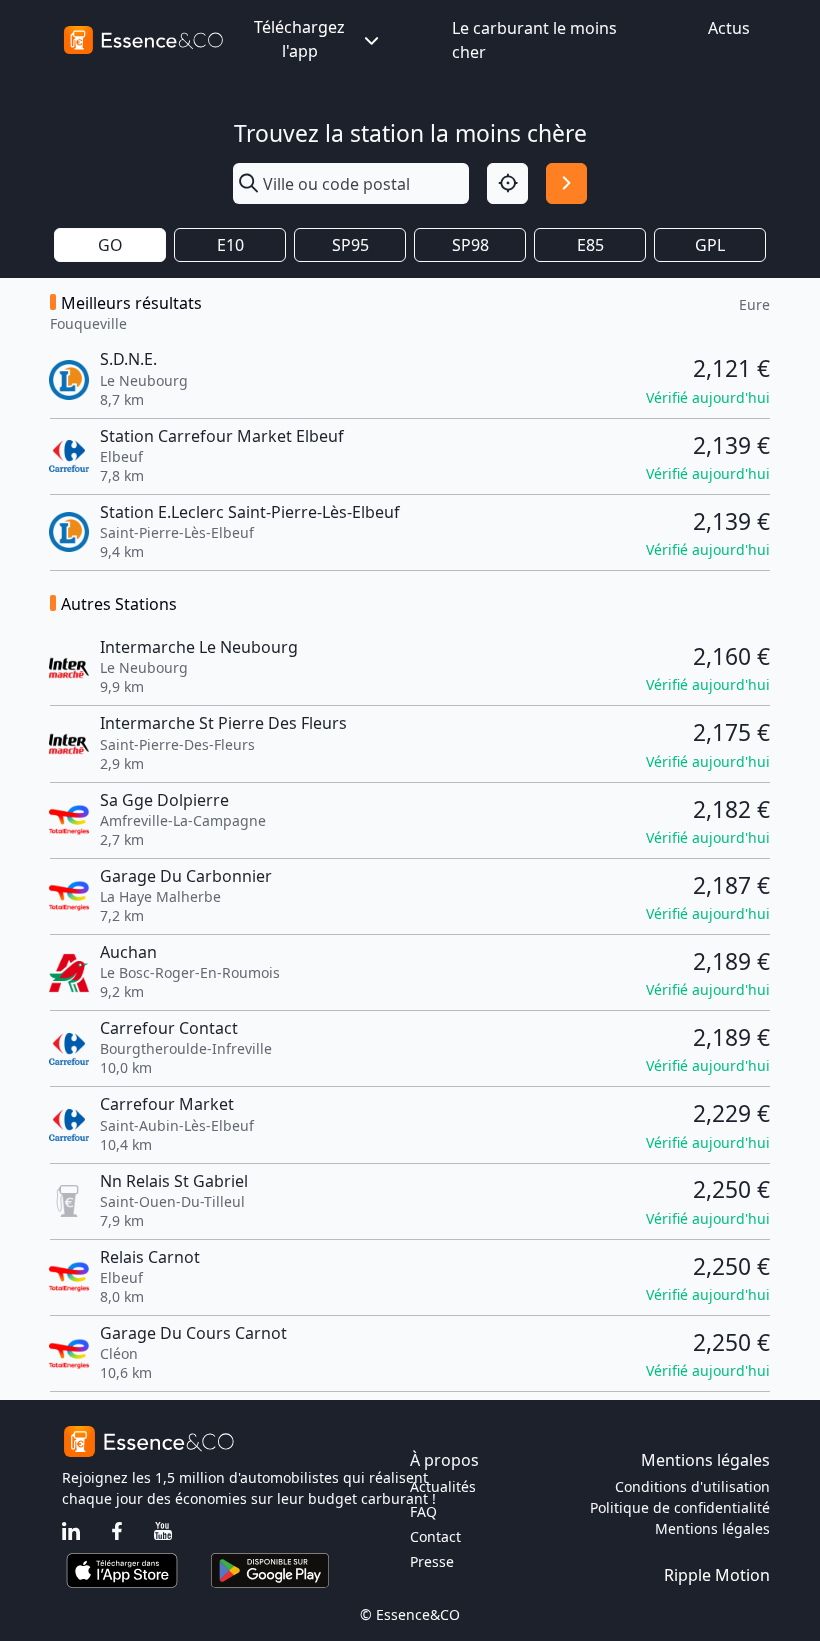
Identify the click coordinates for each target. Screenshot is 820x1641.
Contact (435, 1536)
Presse (432, 1561)
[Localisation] (507, 183)
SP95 (350, 245)
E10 (230, 245)
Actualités (443, 1486)
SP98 (470, 245)
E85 (590, 245)
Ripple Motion (717, 1575)
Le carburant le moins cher (534, 40)
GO (110, 245)
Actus (729, 28)
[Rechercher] (566, 183)
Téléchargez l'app (299, 39)
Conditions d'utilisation (692, 1486)
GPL (710, 245)
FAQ (423, 1511)
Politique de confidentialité (680, 1507)
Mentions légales (712, 1528)
